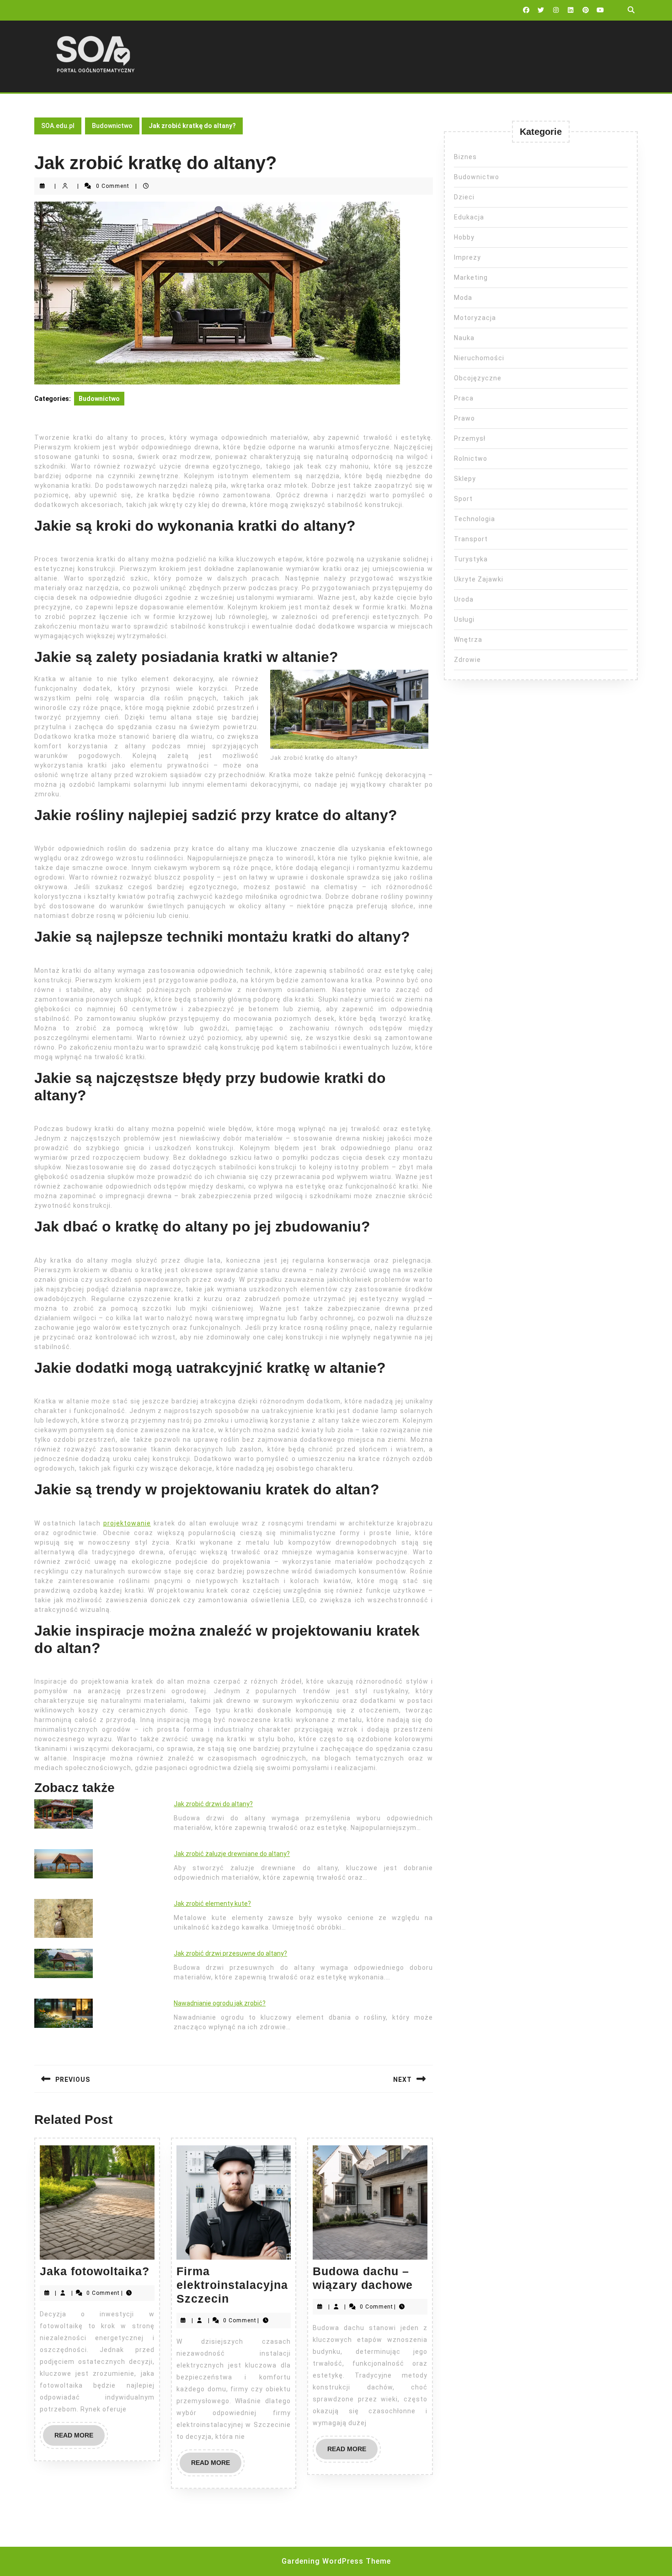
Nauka (464, 338)
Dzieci (464, 197)
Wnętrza (468, 640)
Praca (464, 398)
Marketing (471, 277)
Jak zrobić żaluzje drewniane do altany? (232, 1854)
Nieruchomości (479, 358)
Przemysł (470, 438)
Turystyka (471, 559)
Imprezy (467, 257)
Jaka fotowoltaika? (95, 2271)
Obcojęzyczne (478, 378)
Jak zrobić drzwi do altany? (213, 1804)
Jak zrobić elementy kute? (212, 1904)
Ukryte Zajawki (479, 579)
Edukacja (469, 217)
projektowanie (127, 1523)
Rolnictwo (471, 459)
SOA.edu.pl (58, 126)
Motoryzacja (475, 318)
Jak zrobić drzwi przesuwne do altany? (230, 1953)
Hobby (464, 237)
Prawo (464, 418)
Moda (463, 298)
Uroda (464, 599)
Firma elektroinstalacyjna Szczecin (232, 2285)
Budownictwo (112, 126)
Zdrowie (467, 660)
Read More (80, 2438)
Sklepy (465, 479)
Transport (471, 539)
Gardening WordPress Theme (336, 2561)
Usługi (464, 619)
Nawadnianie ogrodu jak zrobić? (220, 2003)
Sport (463, 499)
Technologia (475, 519)
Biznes (465, 157)
